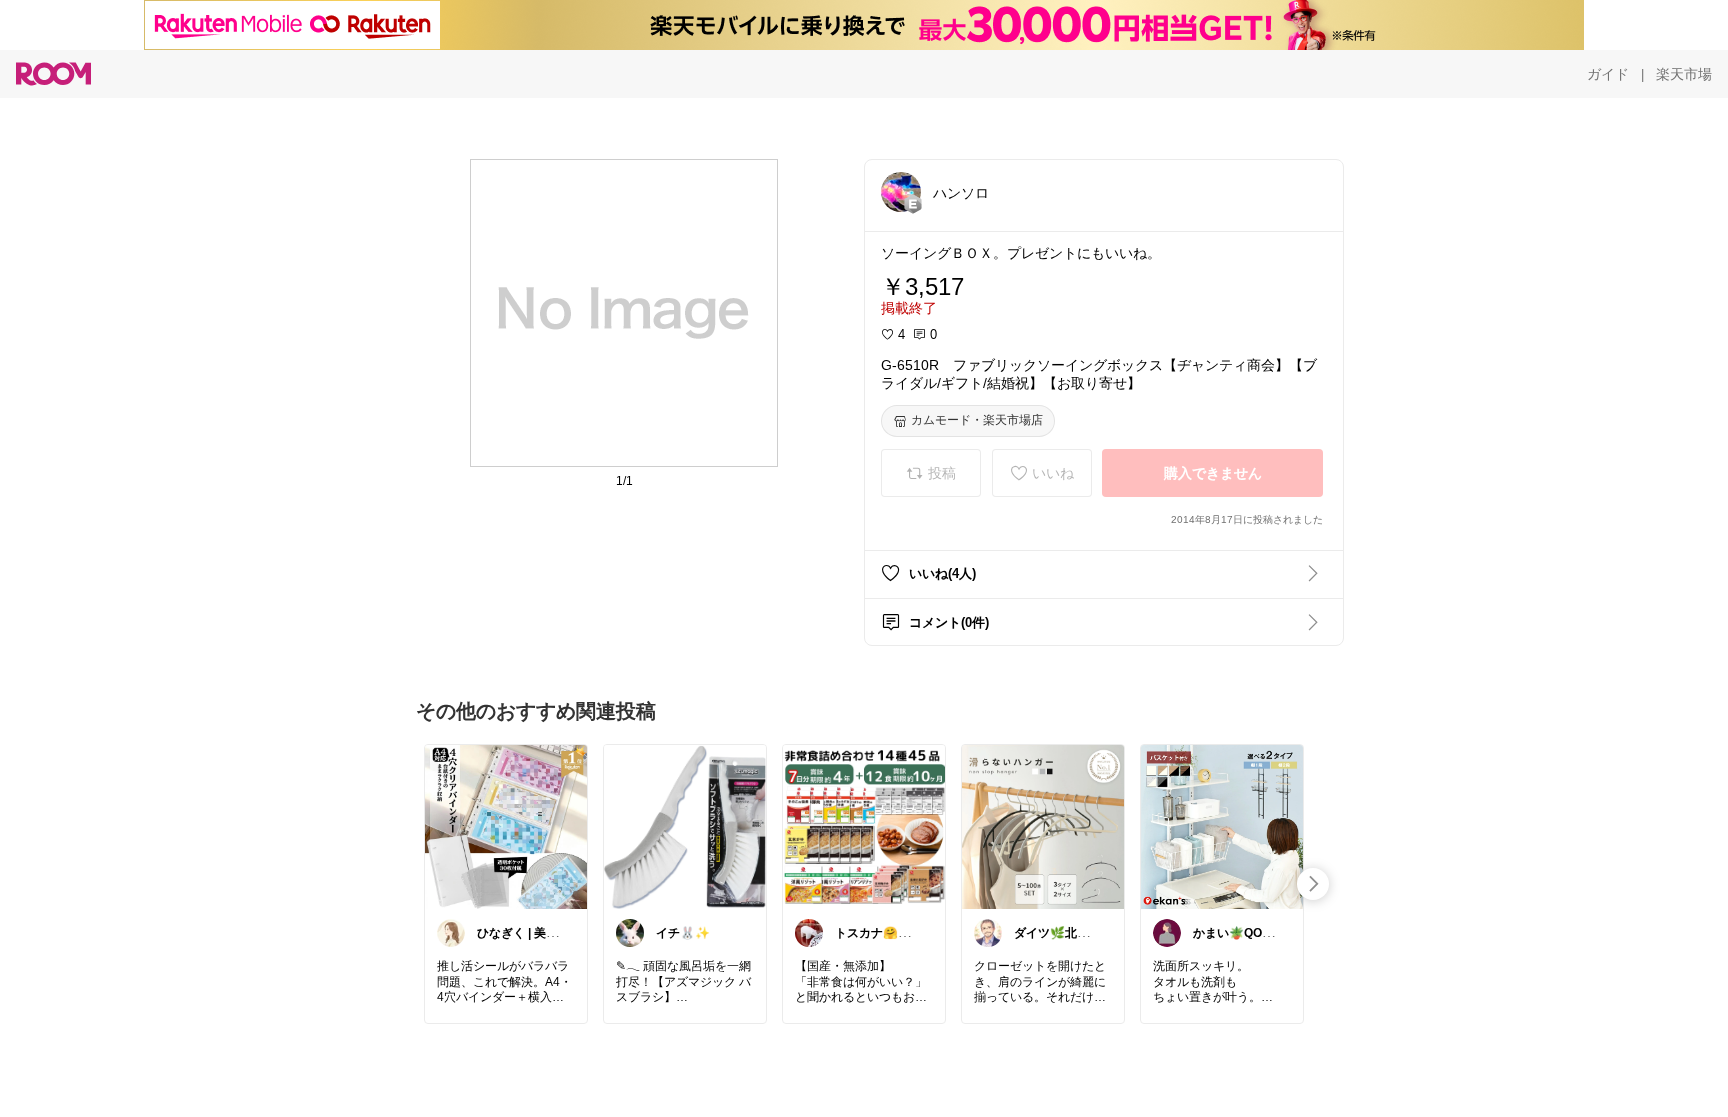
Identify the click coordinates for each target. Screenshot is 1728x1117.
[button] (901, 192)
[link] (506, 826)
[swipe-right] (1313, 884)
